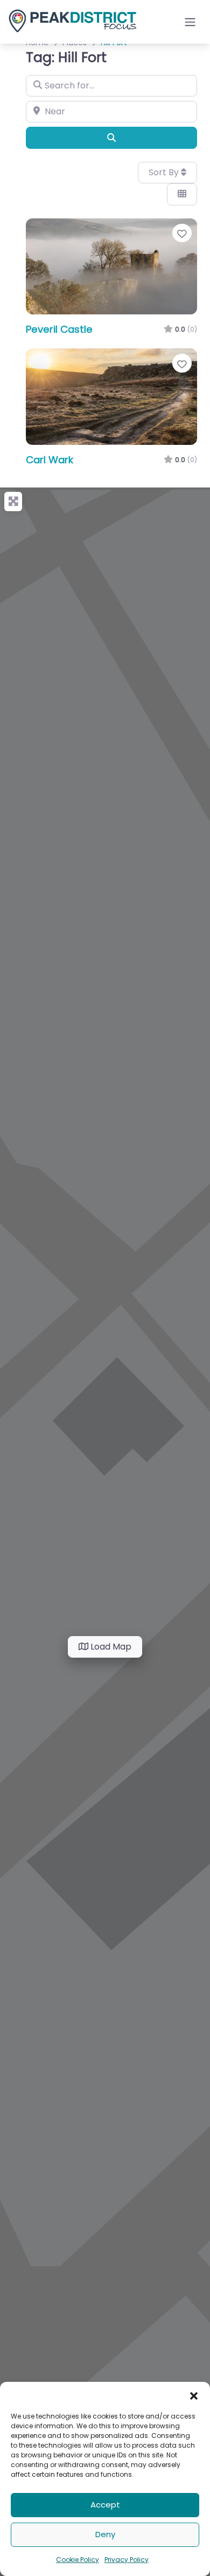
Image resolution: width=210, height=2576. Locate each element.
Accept (105, 2505)
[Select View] (182, 194)
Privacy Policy (127, 2560)
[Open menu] (190, 22)
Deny (105, 2534)
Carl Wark (50, 460)
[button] (194, 2395)
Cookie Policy (78, 2560)
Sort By (165, 172)
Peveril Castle (59, 329)
